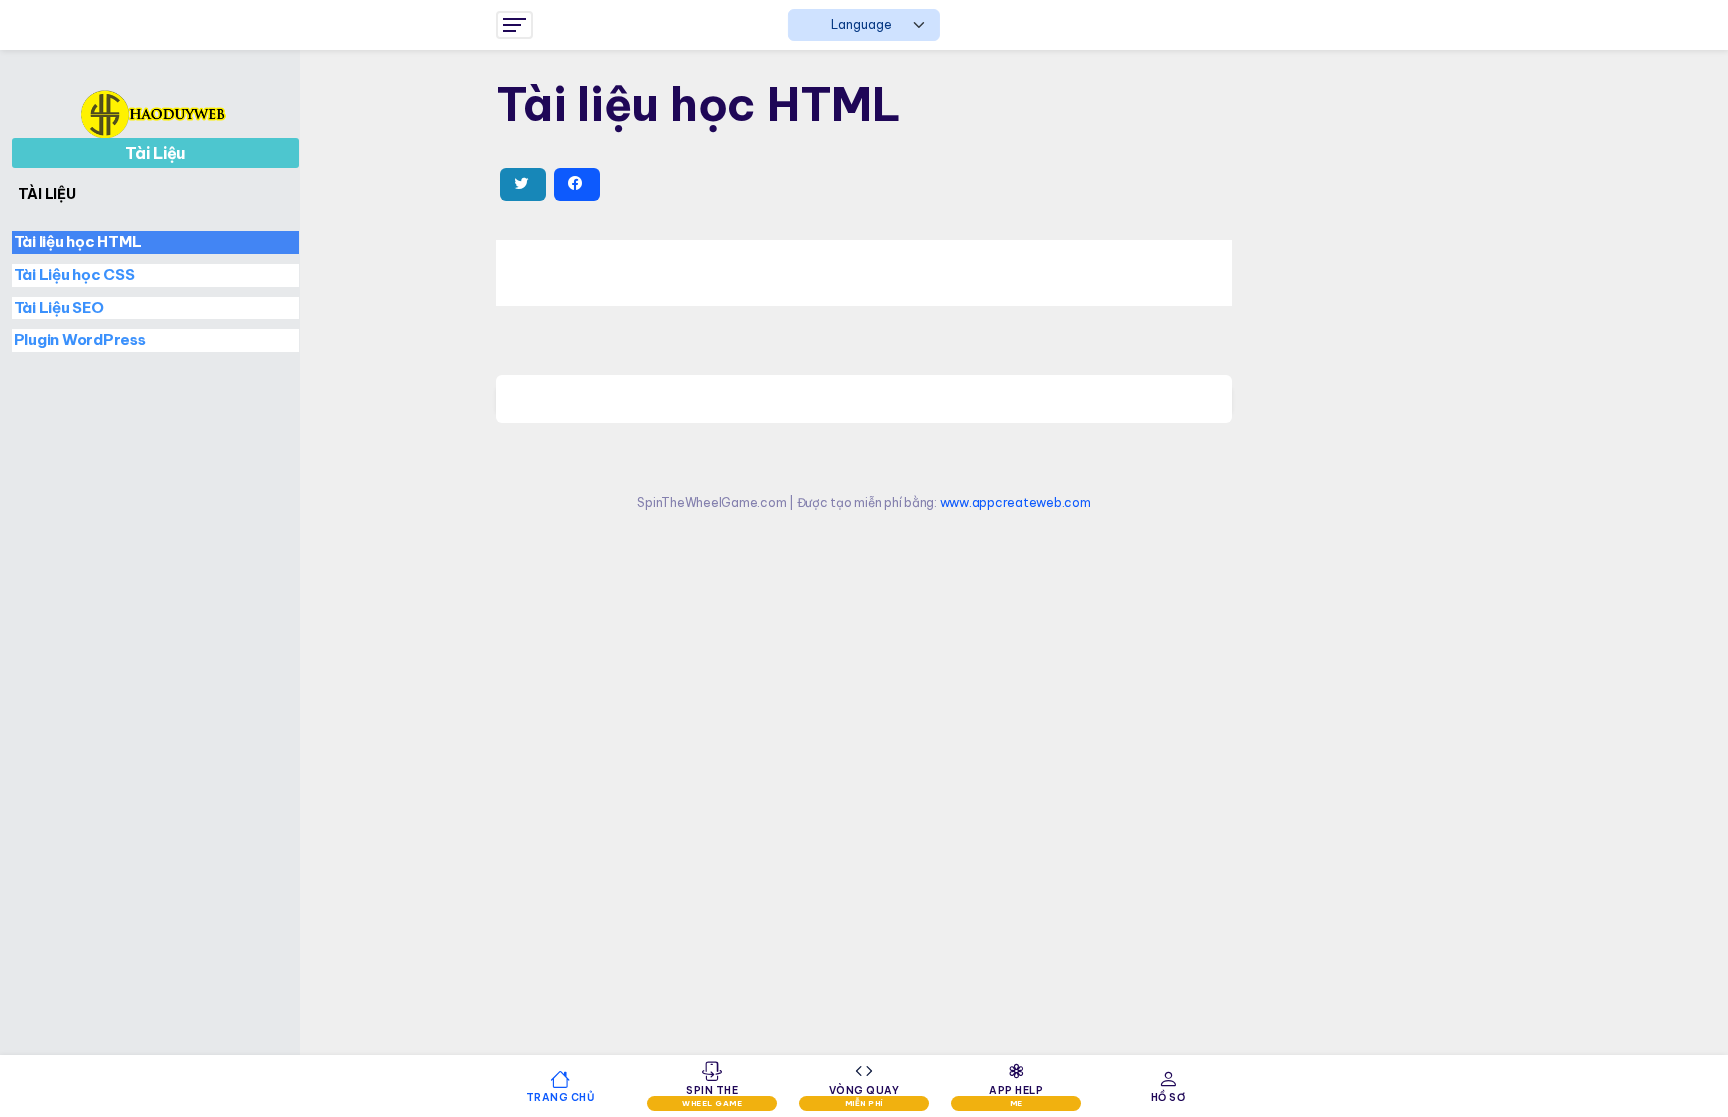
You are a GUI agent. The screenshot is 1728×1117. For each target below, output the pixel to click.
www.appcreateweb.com (1015, 502)
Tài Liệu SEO (59, 307)
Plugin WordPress (80, 339)
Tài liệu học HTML (78, 241)
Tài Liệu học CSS (74, 274)
